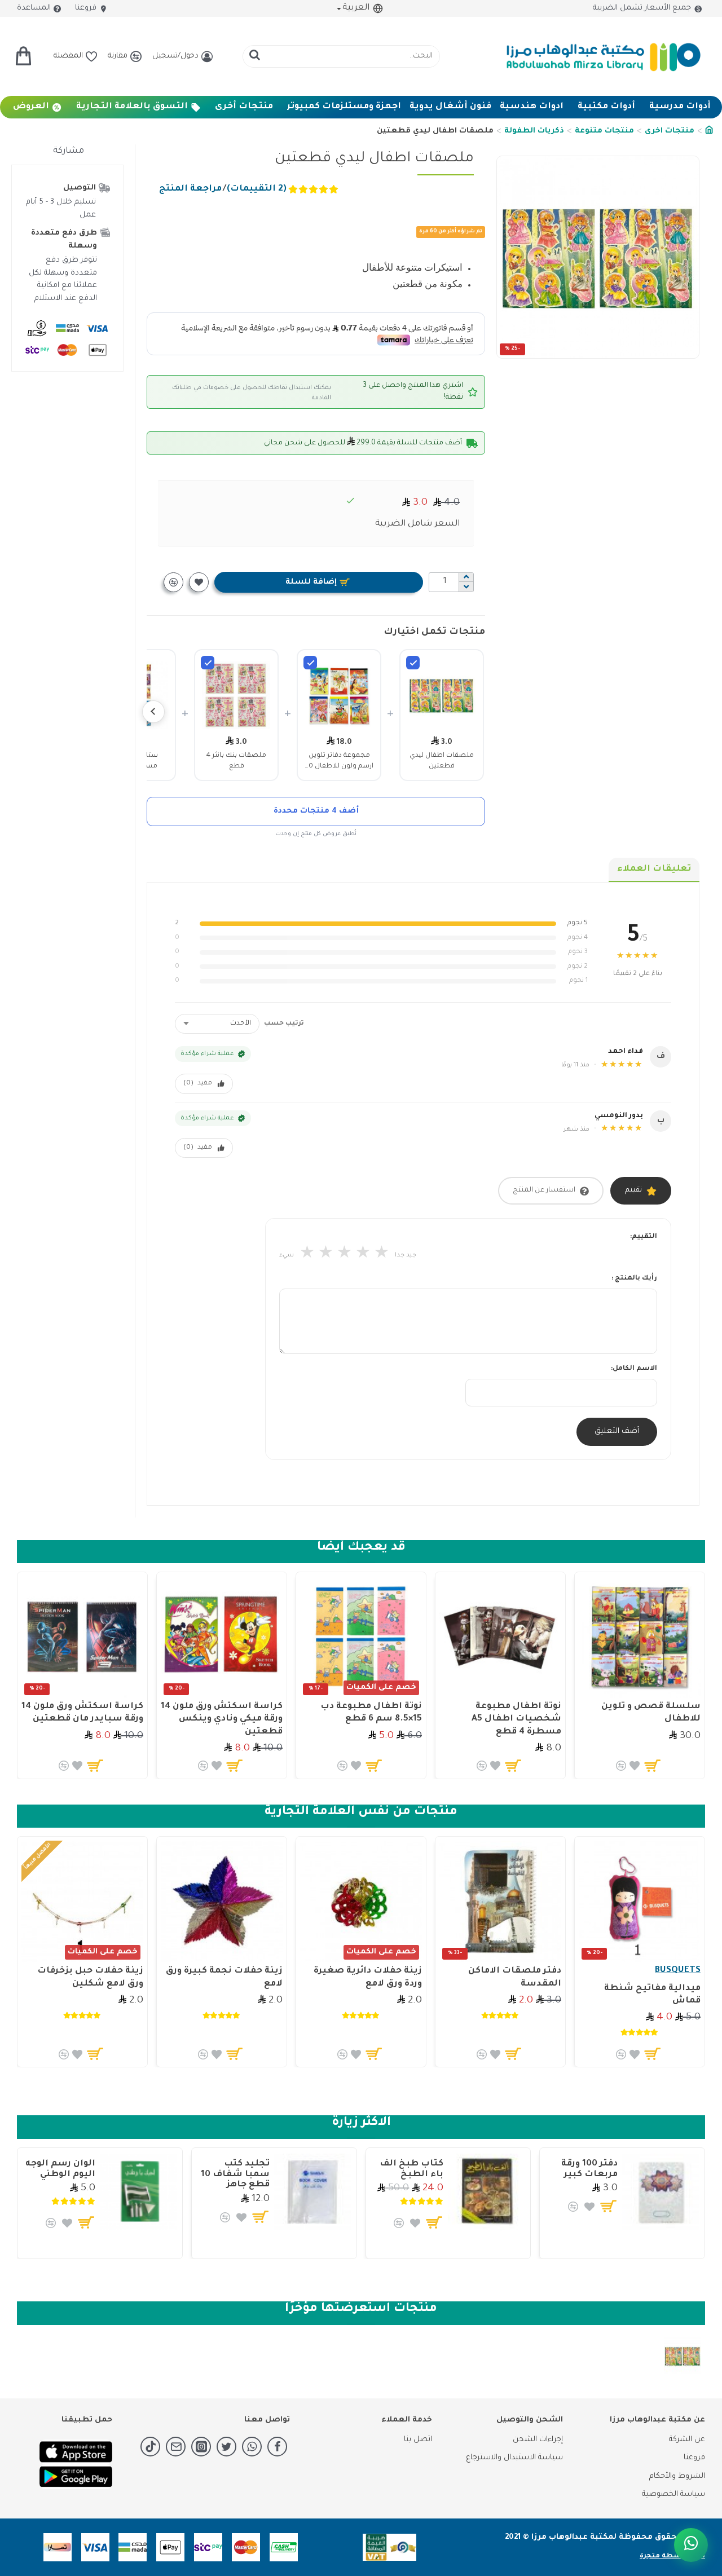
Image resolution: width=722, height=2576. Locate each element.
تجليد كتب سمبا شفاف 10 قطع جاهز (235, 2174)
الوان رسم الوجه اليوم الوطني (60, 2169)
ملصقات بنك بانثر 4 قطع (236, 761)
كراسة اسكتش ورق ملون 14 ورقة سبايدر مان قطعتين (82, 1713)
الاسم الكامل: (634, 1369)
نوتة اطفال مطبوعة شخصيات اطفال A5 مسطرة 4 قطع (516, 1719)
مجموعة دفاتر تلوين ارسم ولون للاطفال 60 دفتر (339, 762)
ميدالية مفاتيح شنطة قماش (652, 1995)
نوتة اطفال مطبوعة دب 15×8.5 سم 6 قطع (371, 1713)
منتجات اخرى (670, 131)
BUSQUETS (678, 1971)
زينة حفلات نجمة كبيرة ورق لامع (224, 1977)
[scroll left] (153, 712)
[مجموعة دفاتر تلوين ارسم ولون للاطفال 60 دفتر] (310, 663)
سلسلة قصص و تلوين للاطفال (651, 1713)
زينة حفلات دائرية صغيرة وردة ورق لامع (368, 1977)
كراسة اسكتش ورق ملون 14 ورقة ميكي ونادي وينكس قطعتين (222, 1719)
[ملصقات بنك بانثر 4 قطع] (208, 663)
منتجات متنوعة (604, 131)
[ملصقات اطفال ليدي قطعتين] (413, 663)
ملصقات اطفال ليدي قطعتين (442, 761)
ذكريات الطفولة (534, 131)
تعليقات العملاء (654, 869)
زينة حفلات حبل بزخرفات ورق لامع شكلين (90, 1977)
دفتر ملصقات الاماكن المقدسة (515, 1977)
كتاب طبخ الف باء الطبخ (411, 2169)
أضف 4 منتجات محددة (316, 811)
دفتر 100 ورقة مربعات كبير (589, 2169)
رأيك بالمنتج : (634, 1279)
